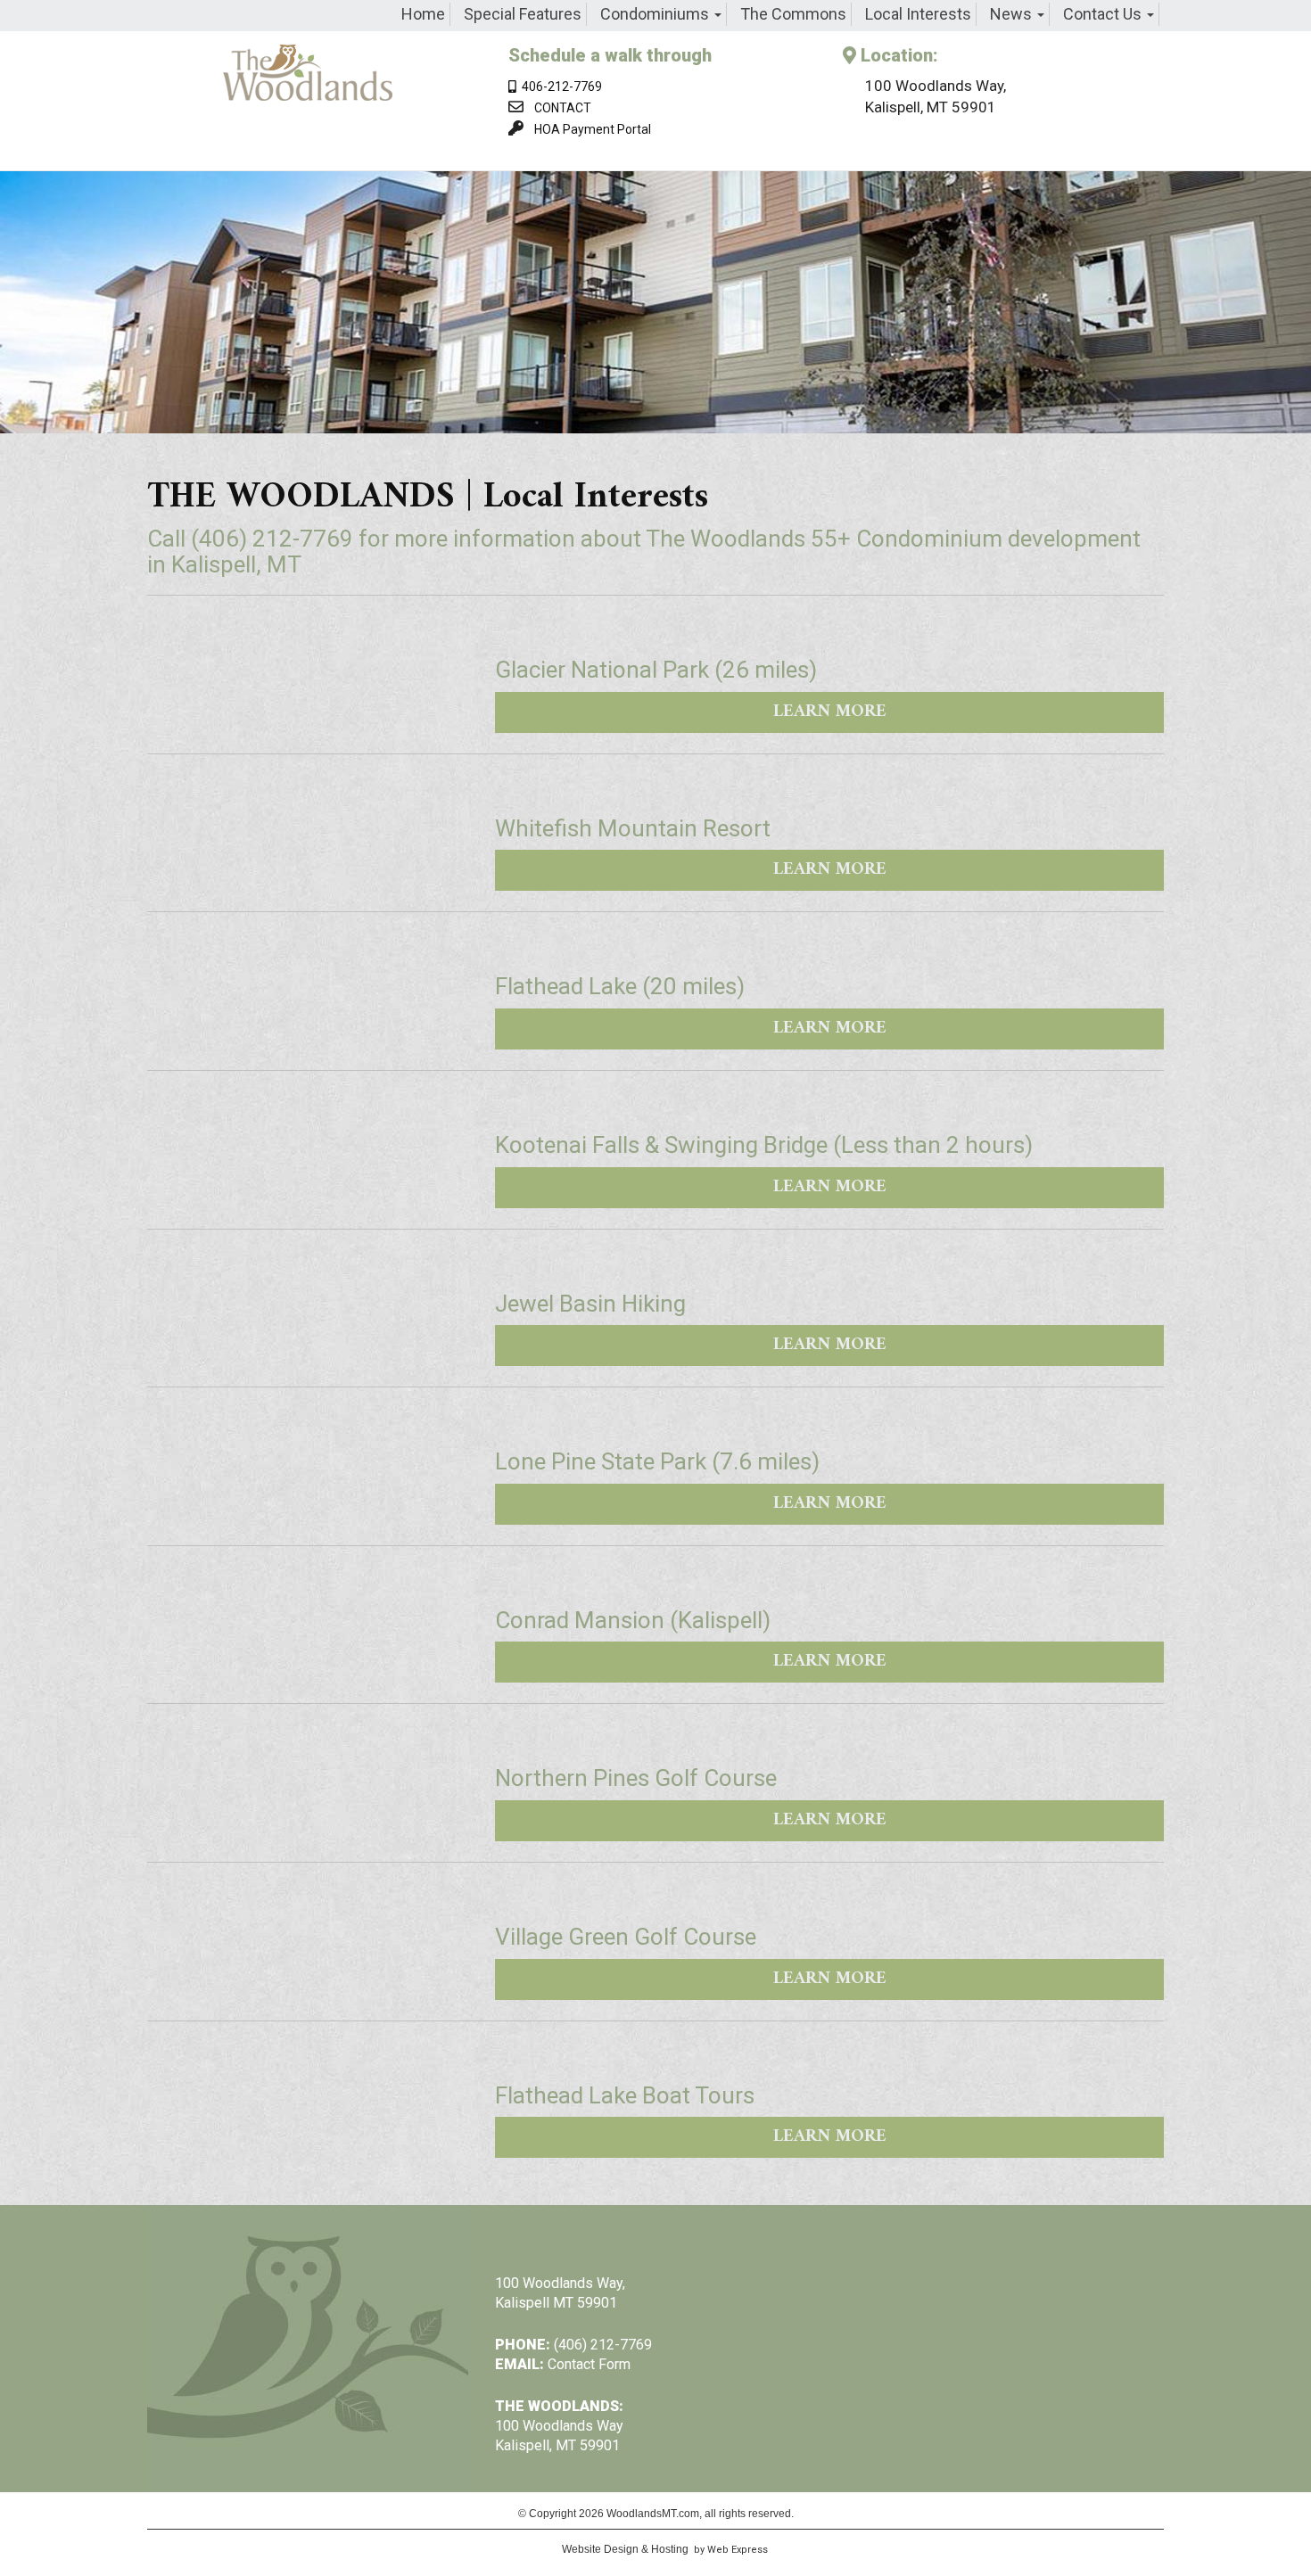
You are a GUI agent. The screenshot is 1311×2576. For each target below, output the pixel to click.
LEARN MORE (830, 712)
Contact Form (589, 2364)
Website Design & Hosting (625, 2549)
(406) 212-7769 (272, 539)
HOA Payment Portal (593, 129)
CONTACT (563, 108)
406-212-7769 (559, 86)
